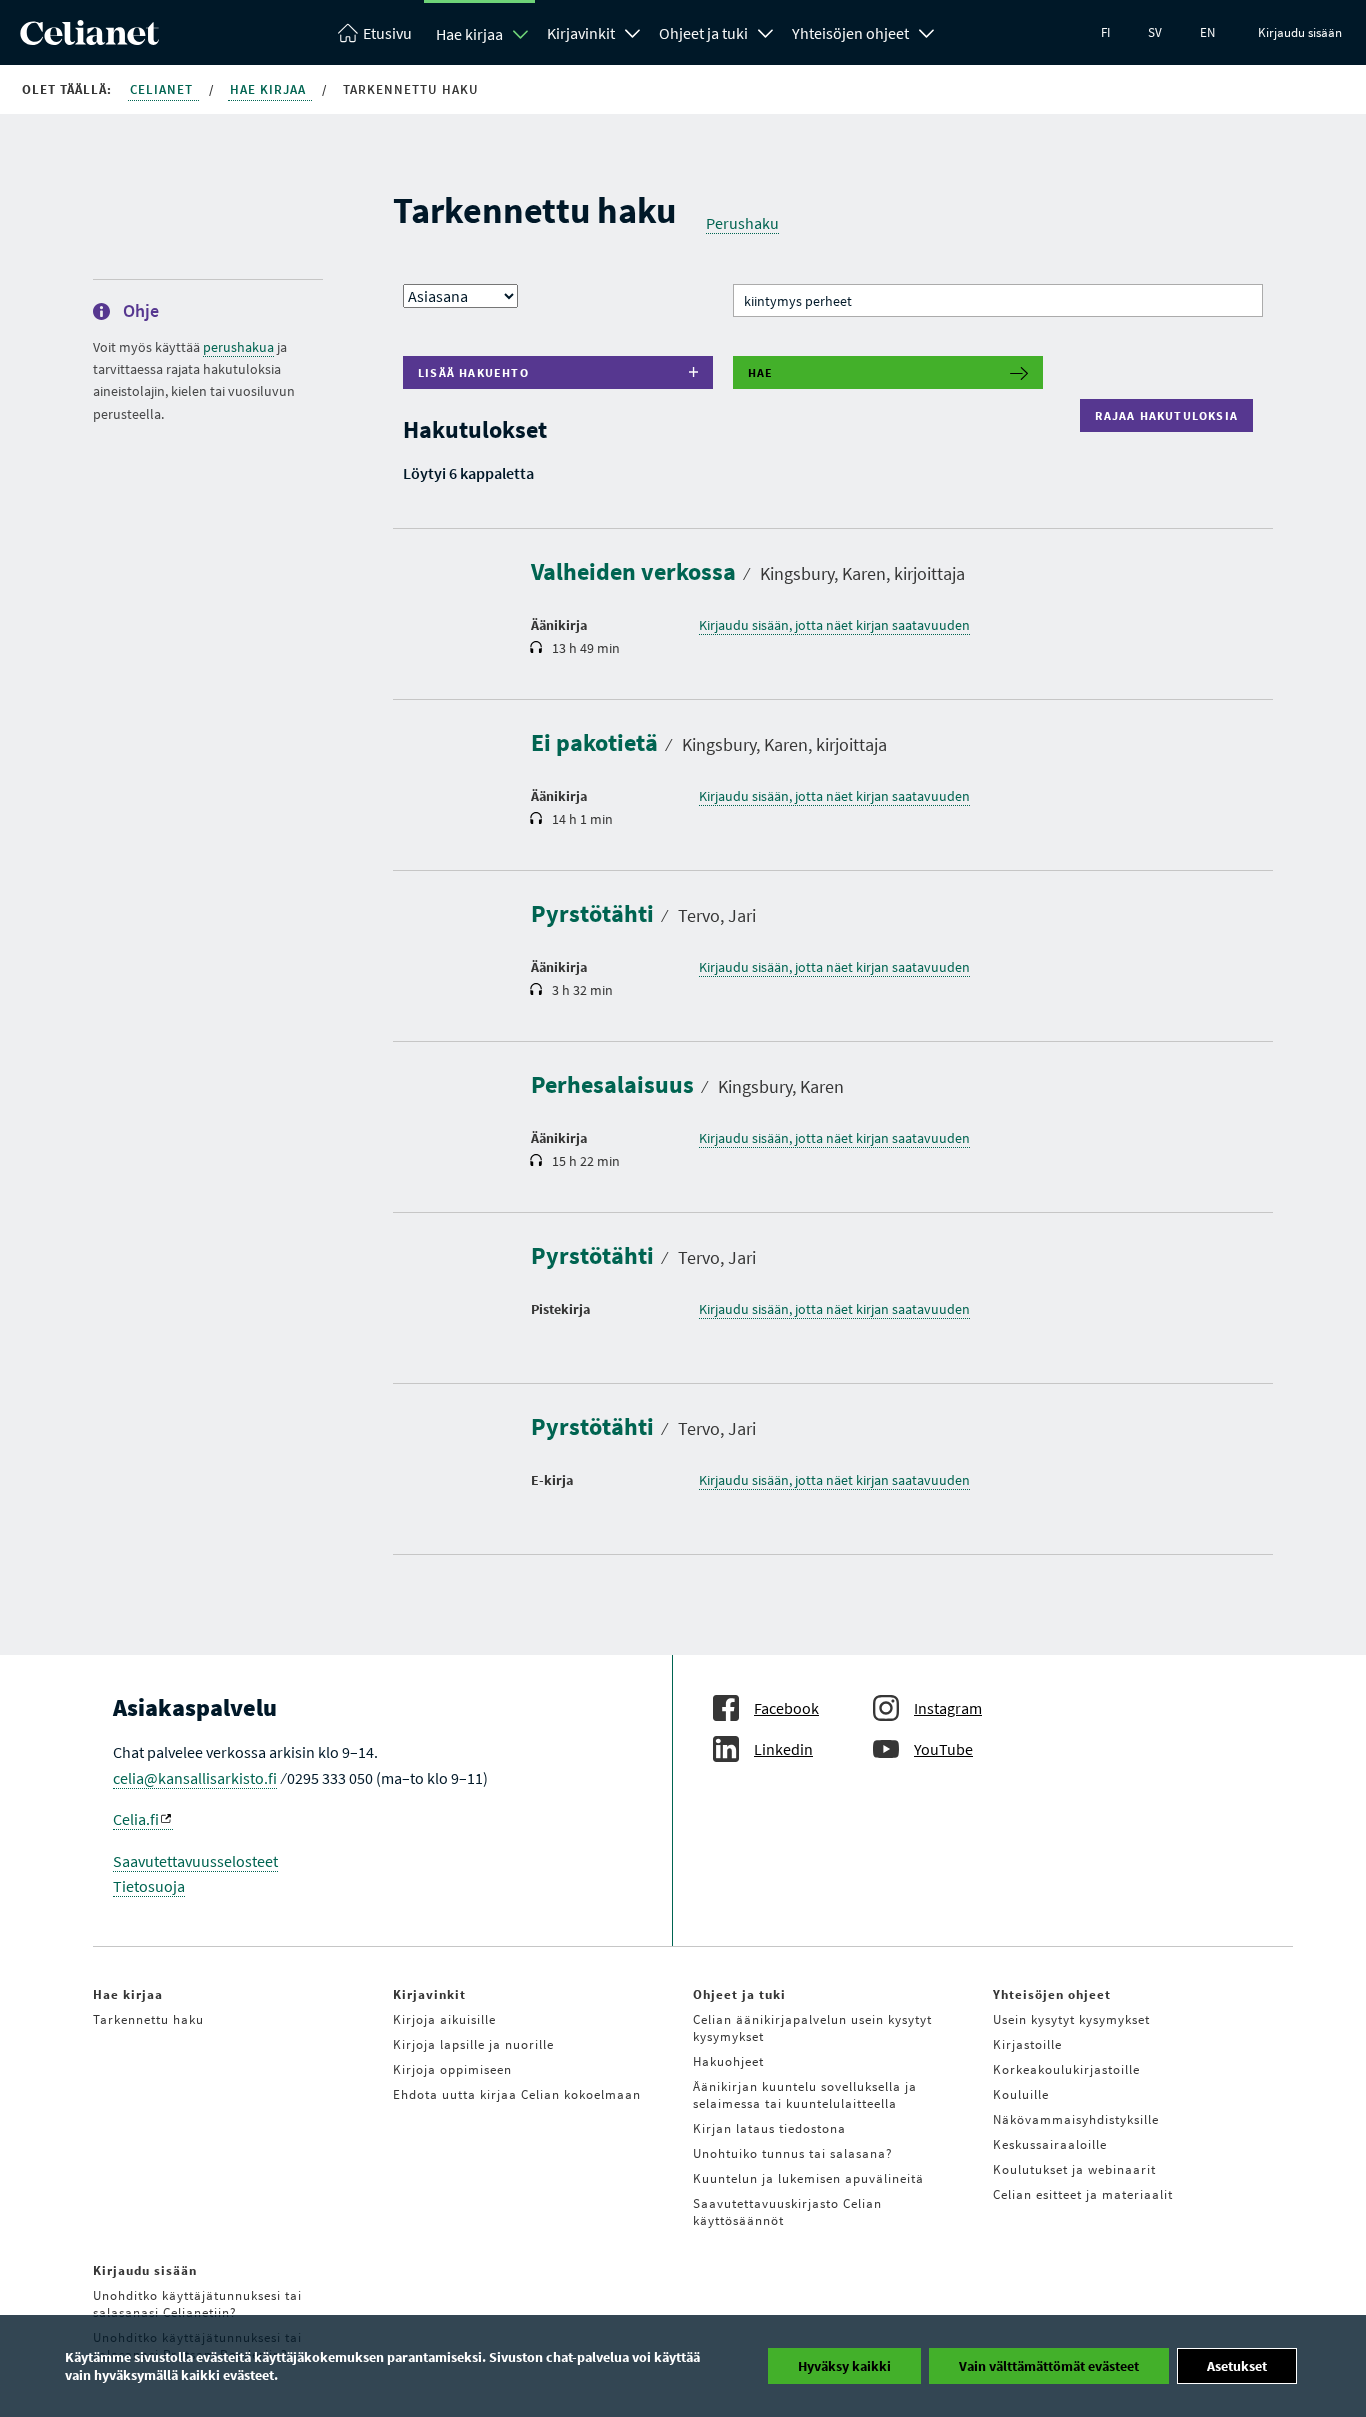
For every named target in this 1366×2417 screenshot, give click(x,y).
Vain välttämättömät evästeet (1049, 2366)
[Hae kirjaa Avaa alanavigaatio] (521, 34)
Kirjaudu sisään (1300, 32)
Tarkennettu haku (148, 2019)
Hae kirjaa (469, 34)
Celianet (163, 89)
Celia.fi (136, 1819)
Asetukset (1237, 2366)
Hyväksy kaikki (844, 2366)
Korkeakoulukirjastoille (1066, 2069)
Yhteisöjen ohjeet (850, 33)
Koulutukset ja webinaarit (1074, 2169)
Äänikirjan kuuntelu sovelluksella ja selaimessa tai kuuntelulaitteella (805, 2095)
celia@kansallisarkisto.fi (195, 1778)
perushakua (238, 347)
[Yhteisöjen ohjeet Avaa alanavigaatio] (927, 31)
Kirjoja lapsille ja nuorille (473, 2044)
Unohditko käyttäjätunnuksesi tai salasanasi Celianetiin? (197, 2304)
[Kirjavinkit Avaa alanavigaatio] (633, 31)
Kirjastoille (1027, 2044)
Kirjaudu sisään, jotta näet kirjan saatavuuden (834, 625)
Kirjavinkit (581, 33)
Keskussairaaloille (1050, 2144)
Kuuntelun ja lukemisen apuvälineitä (808, 2178)
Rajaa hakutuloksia (1171, 415)
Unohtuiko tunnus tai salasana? (793, 2153)
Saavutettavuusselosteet (195, 1861)
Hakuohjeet (728, 2061)
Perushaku (742, 223)
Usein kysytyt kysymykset (1071, 2019)
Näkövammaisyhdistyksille (1076, 2119)
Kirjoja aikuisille (444, 2019)
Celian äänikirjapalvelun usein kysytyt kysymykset (812, 2028)
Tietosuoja (149, 1886)
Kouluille (1021, 2094)
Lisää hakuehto (473, 372)
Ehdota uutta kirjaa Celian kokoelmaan (517, 2094)
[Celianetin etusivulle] (89, 39)
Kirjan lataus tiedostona (769, 2128)
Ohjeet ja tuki (703, 33)
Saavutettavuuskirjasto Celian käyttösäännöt (787, 2212)
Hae (761, 372)
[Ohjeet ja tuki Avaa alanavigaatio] (766, 31)
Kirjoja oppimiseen (452, 2069)
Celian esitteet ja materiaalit (1083, 2194)
